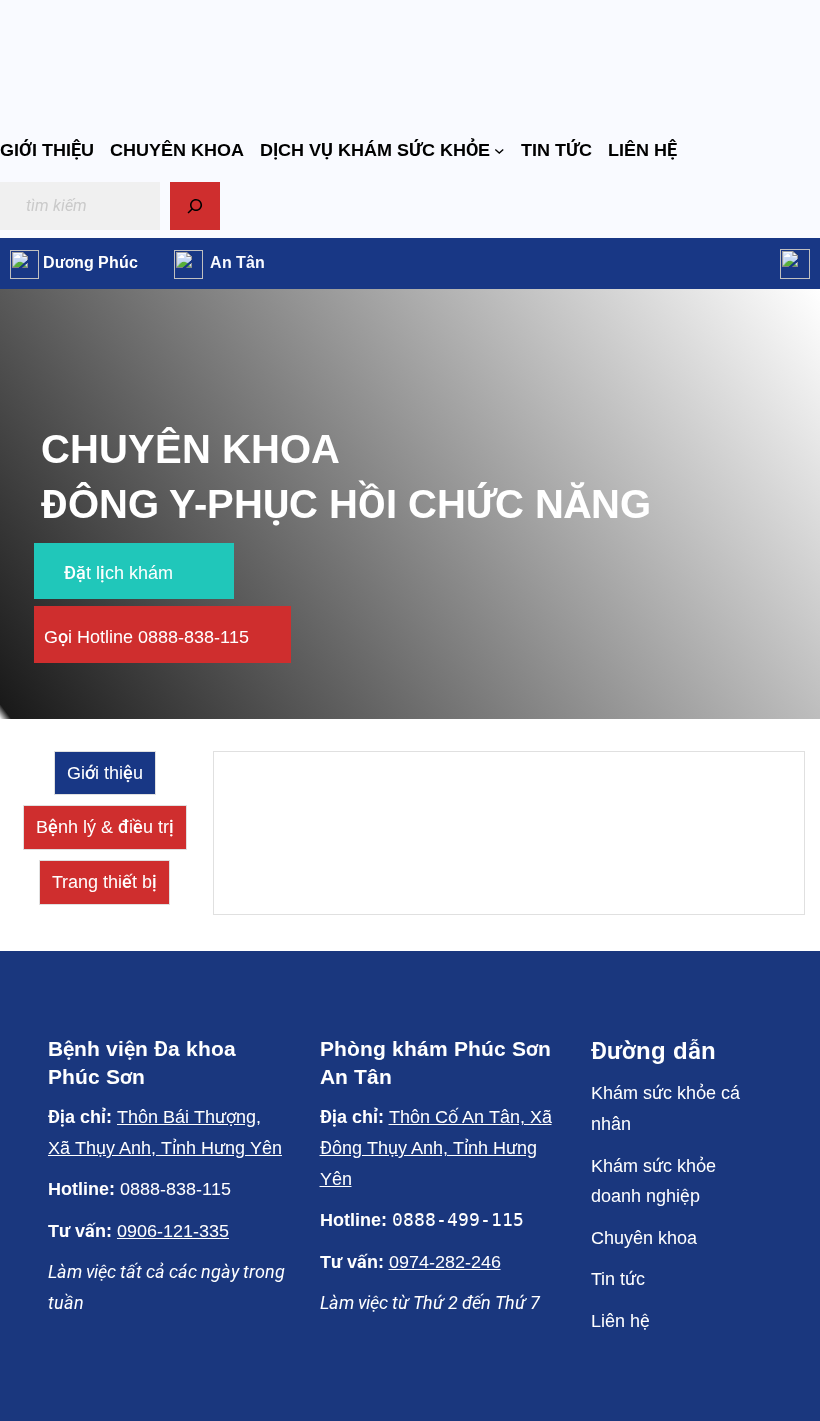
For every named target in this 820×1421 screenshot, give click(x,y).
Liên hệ (620, 1321)
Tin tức (618, 1279)
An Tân (237, 262)
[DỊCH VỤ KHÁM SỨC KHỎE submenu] (499, 150)
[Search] (195, 206)
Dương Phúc (90, 262)
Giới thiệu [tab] (105, 773)
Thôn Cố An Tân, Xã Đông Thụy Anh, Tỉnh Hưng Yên (436, 1148)
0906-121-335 (173, 1231)
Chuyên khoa (644, 1238)
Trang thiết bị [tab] (104, 882)
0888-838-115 (175, 1189)
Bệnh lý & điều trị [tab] (105, 827)
